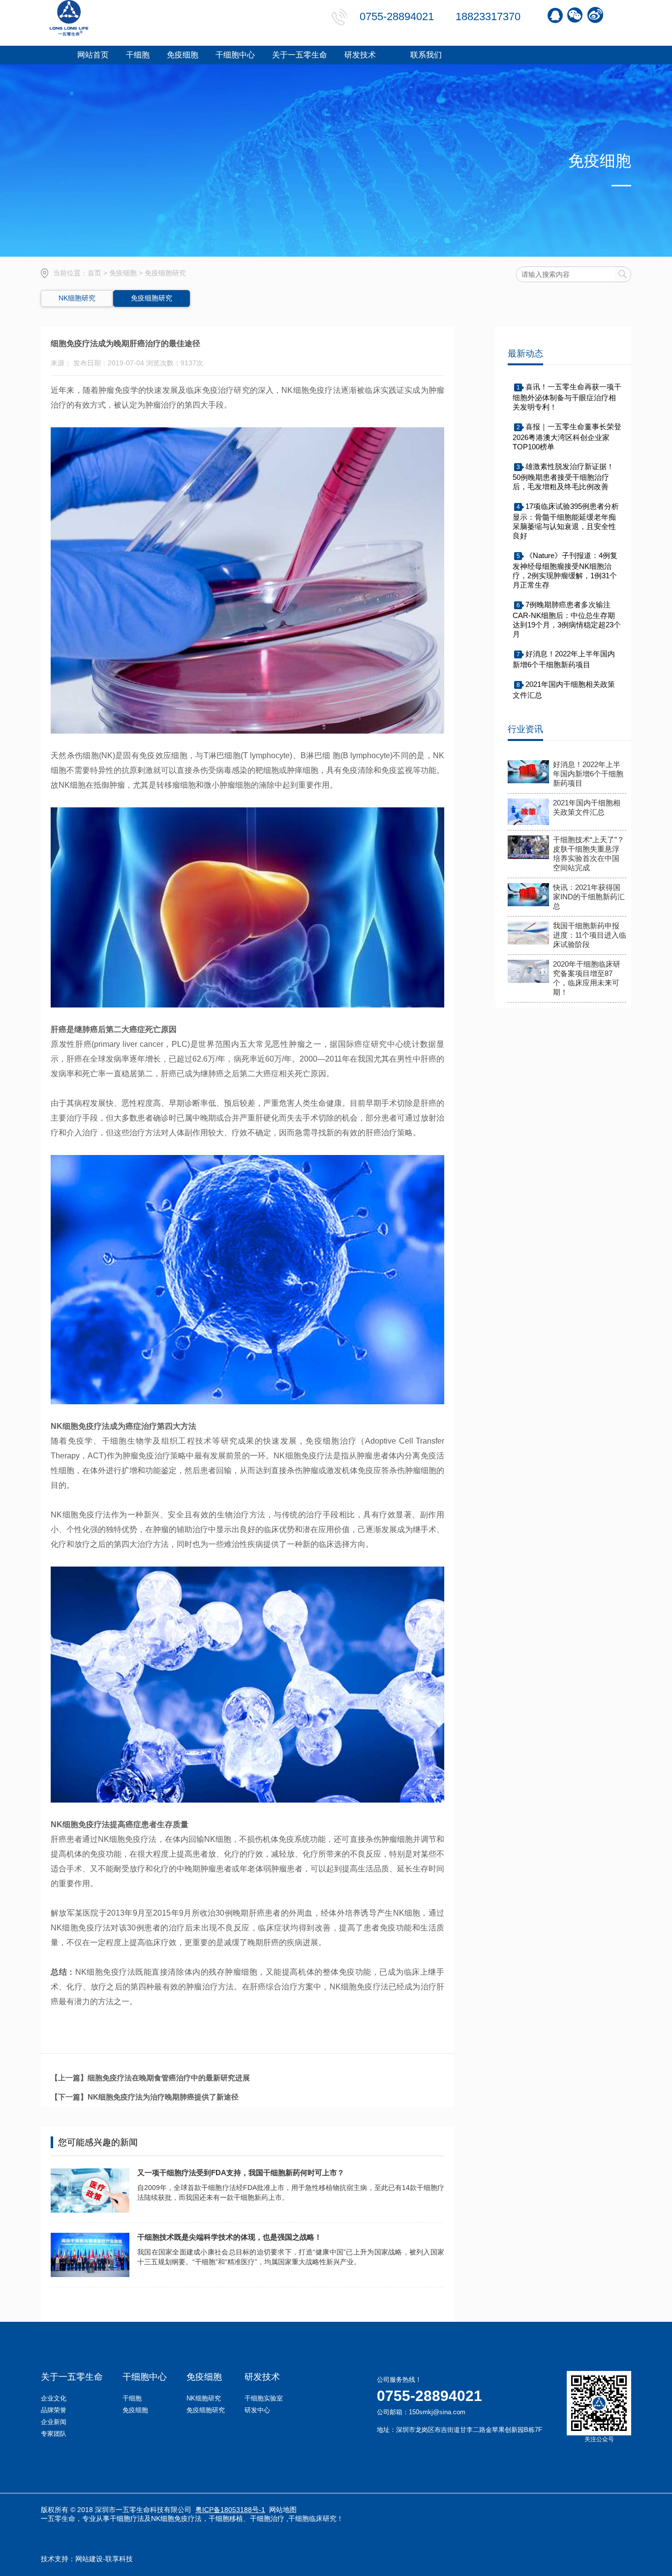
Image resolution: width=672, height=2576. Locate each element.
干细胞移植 (226, 2518)
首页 (94, 273)
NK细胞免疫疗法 (176, 2518)
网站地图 (283, 2510)
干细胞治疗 (267, 2518)
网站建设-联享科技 (104, 2559)
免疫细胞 (123, 273)
